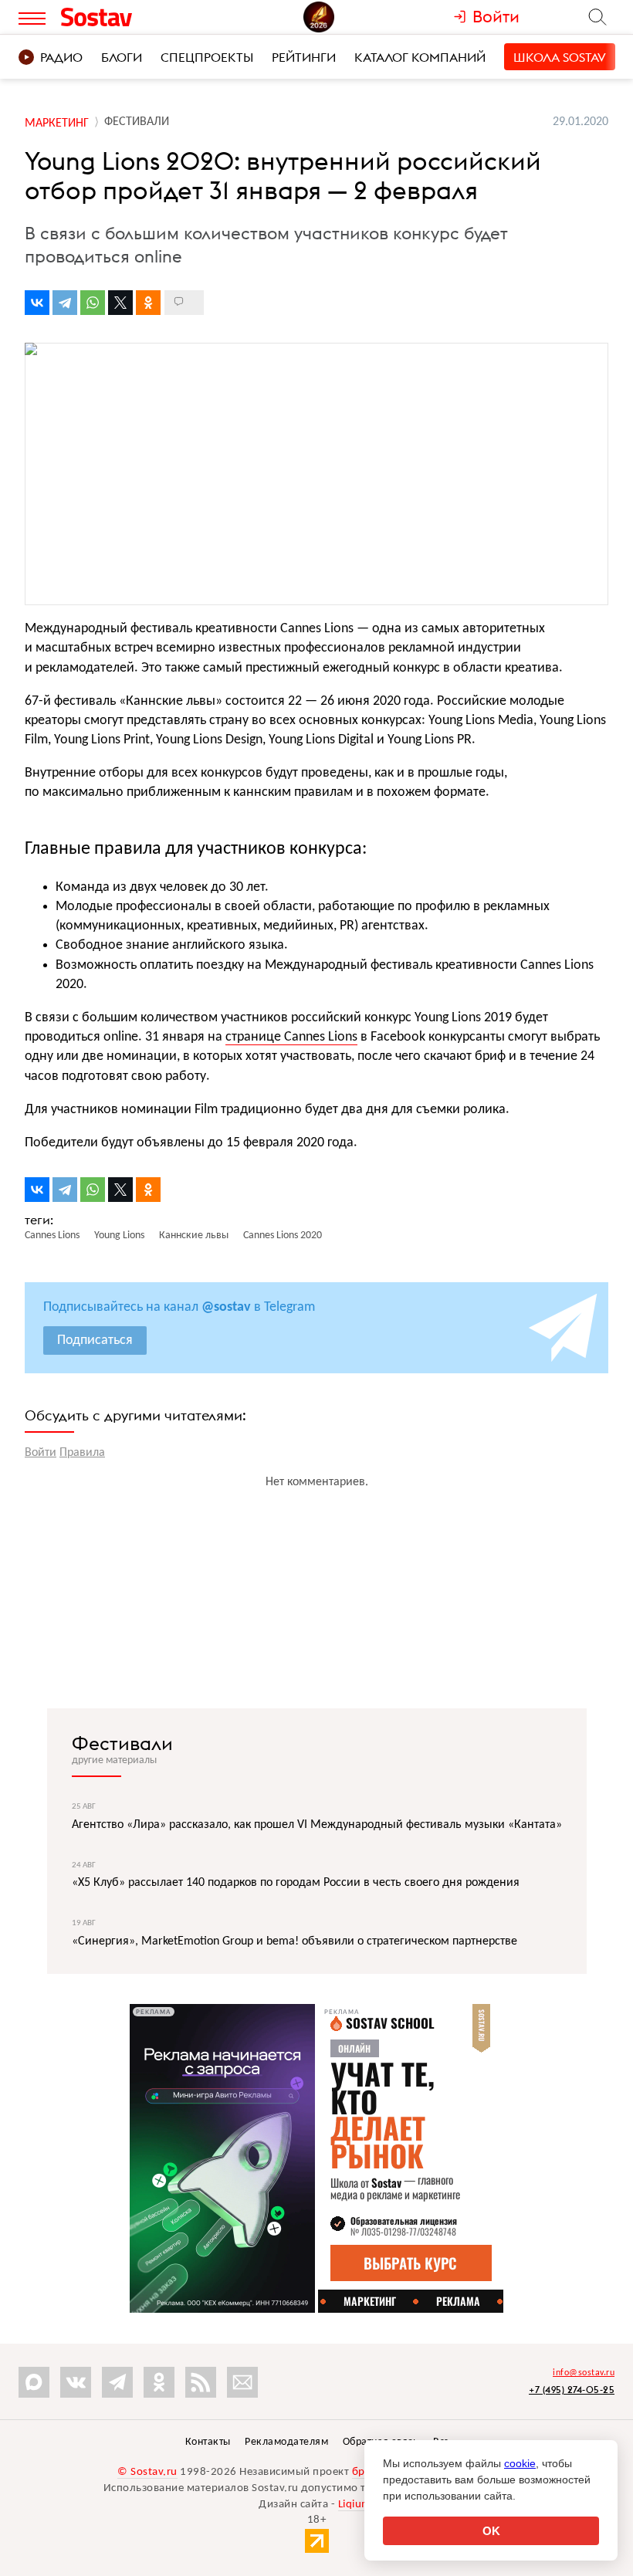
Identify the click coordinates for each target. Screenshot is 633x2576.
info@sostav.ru (584, 2373)
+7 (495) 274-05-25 (572, 2390)
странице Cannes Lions (291, 1037)
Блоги (122, 57)
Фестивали (122, 1743)
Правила (82, 1453)
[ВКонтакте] (37, 303)
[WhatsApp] (93, 303)
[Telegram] (65, 303)
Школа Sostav (560, 57)
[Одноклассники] (148, 303)
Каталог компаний (420, 57)
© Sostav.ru (147, 2472)
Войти (41, 1453)
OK (491, 2531)
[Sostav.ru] (130, 17)
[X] (120, 303)
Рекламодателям (286, 2442)
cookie (520, 2463)
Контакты (208, 2442)
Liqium (355, 2505)
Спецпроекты (207, 57)
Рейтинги (304, 57)
